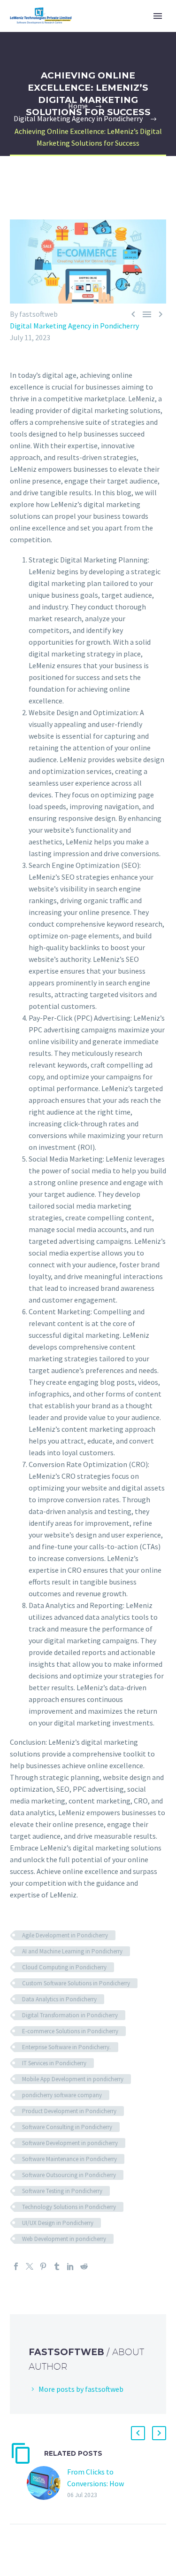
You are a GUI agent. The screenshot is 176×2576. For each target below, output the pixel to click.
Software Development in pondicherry (70, 2143)
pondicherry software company (62, 2095)
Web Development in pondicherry (64, 2239)
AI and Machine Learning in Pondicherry (72, 1951)
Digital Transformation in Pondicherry (70, 2015)
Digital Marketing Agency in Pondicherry (74, 326)
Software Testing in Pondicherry (62, 2191)
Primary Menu (158, 16)
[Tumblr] (57, 2266)
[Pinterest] (43, 2266)
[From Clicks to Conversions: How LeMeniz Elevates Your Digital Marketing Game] (47, 2483)
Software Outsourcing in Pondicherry (69, 2175)
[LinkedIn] (70, 2266)
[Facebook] (16, 2266)
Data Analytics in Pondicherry (59, 1999)
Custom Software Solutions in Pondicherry (76, 1983)
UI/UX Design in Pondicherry (58, 2223)
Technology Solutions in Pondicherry (69, 2207)
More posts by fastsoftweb (81, 2389)
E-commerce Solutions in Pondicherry (70, 2031)
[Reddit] (84, 2266)
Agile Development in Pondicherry (65, 1935)
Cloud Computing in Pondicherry (64, 1967)
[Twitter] (30, 2266)
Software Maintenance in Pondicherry (69, 2159)
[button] (138, 2433)
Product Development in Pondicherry (69, 2111)
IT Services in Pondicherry (54, 2063)
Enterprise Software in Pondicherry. (66, 2047)
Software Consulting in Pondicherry (67, 2127)
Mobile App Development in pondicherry (73, 2079)
